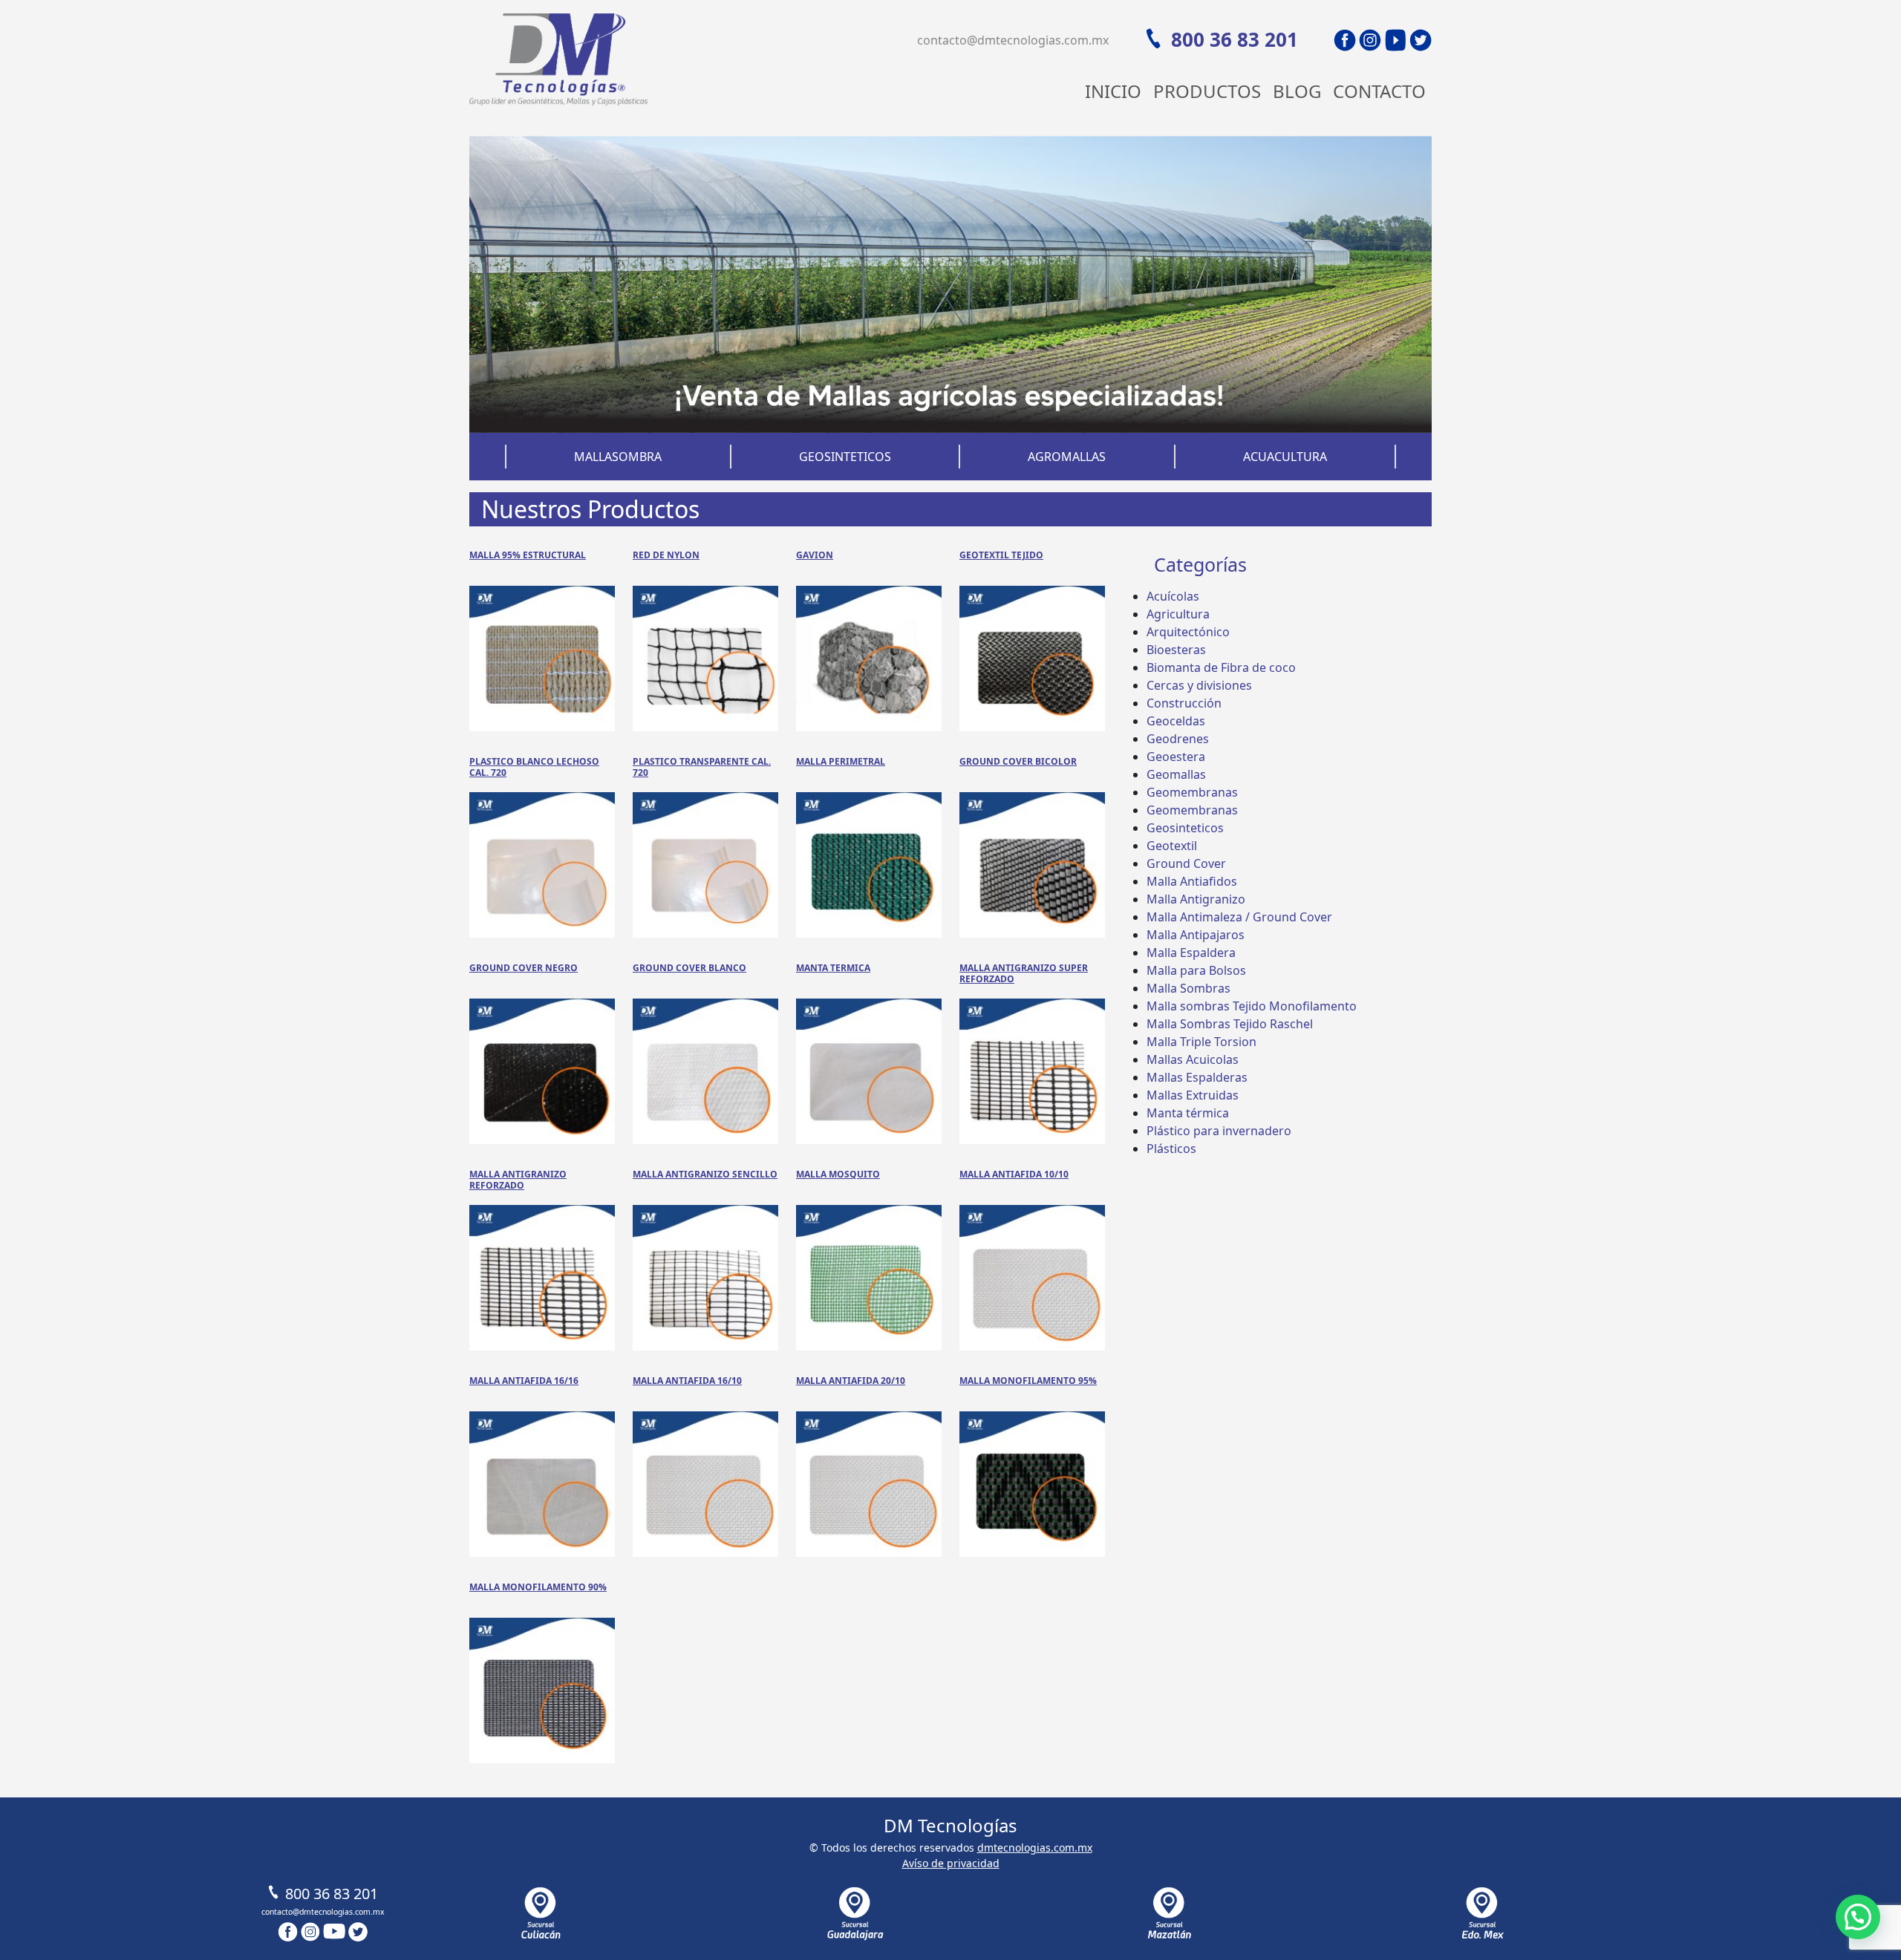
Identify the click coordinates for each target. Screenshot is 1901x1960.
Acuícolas (1173, 596)
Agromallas (1067, 457)
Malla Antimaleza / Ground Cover (1239, 917)
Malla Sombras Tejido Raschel (1230, 1024)
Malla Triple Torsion (1201, 1042)
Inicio (1113, 91)
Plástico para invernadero (1219, 1131)
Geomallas (1176, 774)
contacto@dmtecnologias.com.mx (1013, 40)
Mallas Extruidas (1193, 1095)
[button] (1858, 1917)
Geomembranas (1192, 792)
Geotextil (1172, 846)
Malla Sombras (1188, 988)
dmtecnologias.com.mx (1035, 1848)
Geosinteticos (845, 457)
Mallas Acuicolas (1193, 1059)
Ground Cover (1186, 863)
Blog (1297, 91)
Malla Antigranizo (1196, 899)
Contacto (1379, 91)
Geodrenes (1178, 739)
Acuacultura (1285, 457)
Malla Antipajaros (1196, 935)
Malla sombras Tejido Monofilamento (1252, 1006)
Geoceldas (1176, 721)
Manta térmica (1188, 1113)
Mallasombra (618, 457)
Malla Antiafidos (1192, 881)
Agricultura (1178, 614)
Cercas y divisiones (1199, 685)
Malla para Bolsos (1196, 970)
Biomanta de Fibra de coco (1221, 667)
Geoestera (1176, 757)
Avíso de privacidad (951, 1863)
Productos (1207, 91)
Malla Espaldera (1191, 953)
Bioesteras (1176, 650)
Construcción (1184, 703)
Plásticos (1171, 1149)
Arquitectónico (1188, 632)
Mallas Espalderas (1197, 1077)
